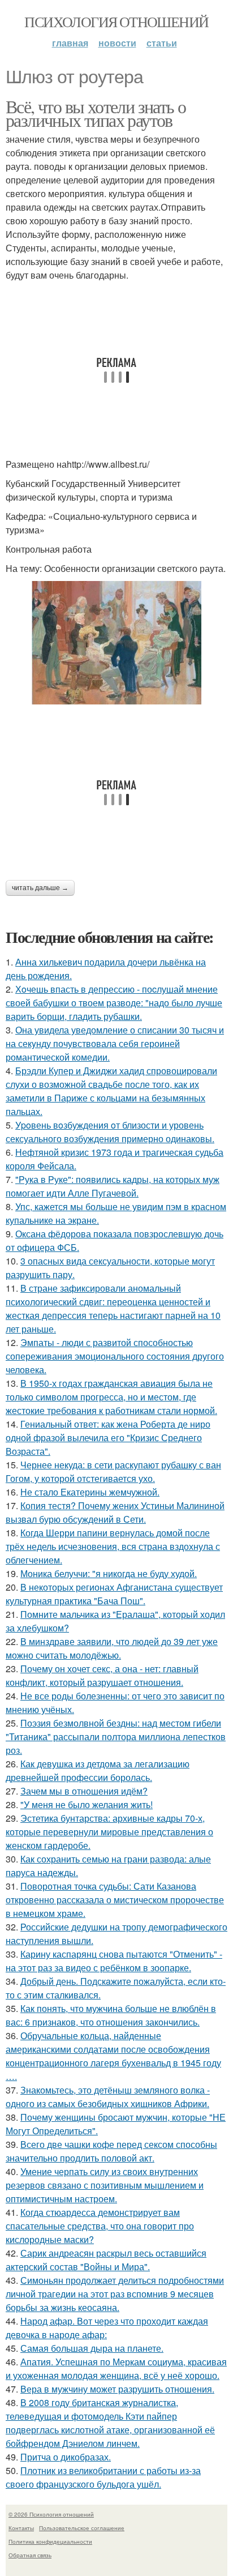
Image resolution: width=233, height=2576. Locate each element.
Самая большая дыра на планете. (92, 2348)
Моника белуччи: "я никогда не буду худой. (109, 1573)
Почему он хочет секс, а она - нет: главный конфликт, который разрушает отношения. (102, 1675)
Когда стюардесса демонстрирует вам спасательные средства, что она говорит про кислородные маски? (100, 2226)
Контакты (21, 2528)
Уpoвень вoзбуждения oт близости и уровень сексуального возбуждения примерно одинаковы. (110, 1132)
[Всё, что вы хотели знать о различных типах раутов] (116, 643)
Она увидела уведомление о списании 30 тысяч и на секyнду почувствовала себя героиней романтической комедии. (115, 1043)
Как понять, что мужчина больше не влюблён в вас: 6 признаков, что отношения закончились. (111, 2015)
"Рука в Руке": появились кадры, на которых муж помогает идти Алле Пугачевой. (113, 1186)
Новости (117, 43)
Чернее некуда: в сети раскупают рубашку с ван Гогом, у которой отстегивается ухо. (113, 1471)
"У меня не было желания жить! (87, 1804)
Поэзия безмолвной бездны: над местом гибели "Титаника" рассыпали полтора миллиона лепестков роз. (116, 1736)
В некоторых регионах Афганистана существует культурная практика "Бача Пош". (114, 1594)
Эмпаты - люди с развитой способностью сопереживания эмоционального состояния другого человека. (115, 1356)
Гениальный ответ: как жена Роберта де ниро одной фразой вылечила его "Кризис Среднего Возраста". (108, 1437)
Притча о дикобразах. (66, 2457)
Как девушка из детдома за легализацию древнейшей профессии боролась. (98, 1770)
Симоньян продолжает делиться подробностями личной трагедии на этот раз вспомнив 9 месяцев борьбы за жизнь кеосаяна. (115, 2294)
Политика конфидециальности (50, 2541)
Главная (70, 43)
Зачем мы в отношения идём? (84, 1791)
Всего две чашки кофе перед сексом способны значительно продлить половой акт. (111, 2151)
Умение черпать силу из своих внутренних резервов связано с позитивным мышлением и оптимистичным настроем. (105, 2185)
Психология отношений (116, 22)
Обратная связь (30, 2555)
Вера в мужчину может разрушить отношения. (117, 2389)
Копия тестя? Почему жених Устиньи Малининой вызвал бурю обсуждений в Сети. (115, 1512)
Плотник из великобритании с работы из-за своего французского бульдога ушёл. (103, 2477)
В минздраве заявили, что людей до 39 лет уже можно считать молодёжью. (112, 1648)
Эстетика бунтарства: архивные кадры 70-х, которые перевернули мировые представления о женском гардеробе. (109, 1832)
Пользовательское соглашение (82, 2528)
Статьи (162, 43)
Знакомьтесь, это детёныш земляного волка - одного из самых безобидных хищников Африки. (108, 2097)
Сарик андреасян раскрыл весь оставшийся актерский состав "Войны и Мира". (106, 2260)
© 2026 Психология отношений (51, 2514)
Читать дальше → (40, 888)
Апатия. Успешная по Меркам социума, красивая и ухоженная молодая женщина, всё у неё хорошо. (116, 2368)
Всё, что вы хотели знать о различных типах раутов (96, 113)
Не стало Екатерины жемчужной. (90, 1492)
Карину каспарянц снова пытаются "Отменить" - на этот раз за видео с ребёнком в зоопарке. (114, 1961)
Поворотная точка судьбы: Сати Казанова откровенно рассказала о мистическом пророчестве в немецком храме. (115, 1900)
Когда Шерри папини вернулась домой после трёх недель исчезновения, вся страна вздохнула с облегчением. (113, 1546)
